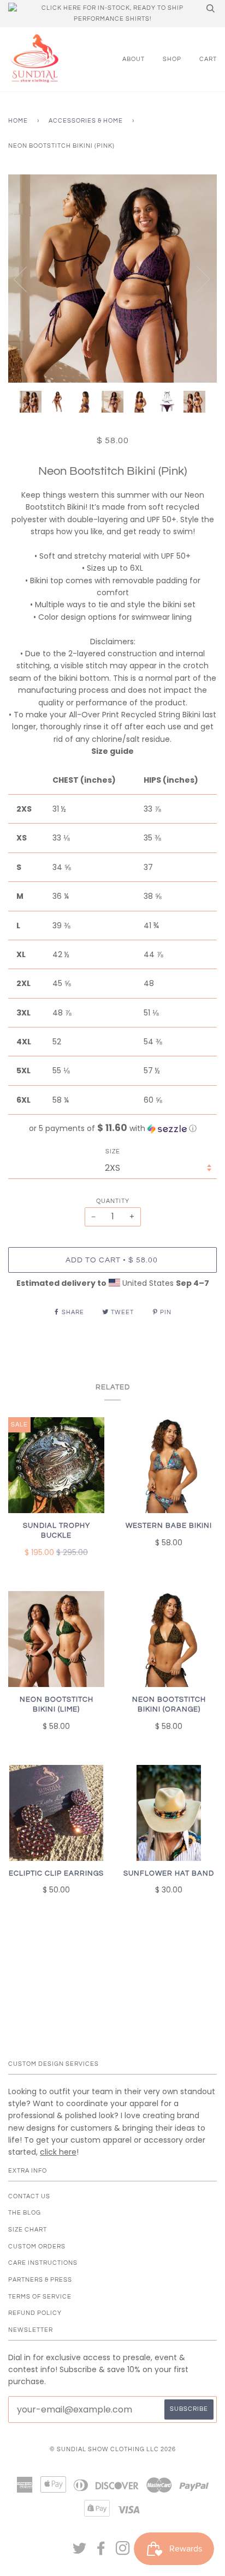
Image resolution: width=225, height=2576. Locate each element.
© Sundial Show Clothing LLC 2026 (113, 2449)
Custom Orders (37, 2247)
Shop (172, 59)
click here (58, 2152)
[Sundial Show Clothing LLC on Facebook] (101, 2552)
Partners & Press (40, 2280)
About (134, 59)
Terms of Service (40, 2297)
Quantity (113, 1201)
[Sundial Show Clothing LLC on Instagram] (123, 2552)
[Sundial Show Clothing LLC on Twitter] (80, 2552)
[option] (112, 279)
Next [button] (197, 279)
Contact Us (29, 2196)
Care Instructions (43, 2263)
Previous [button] (27, 279)
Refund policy (35, 2313)
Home (18, 121)
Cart (208, 59)
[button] (112, 1129)
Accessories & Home (86, 121)
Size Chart (28, 2230)
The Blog (25, 2213)
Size (113, 1151)
